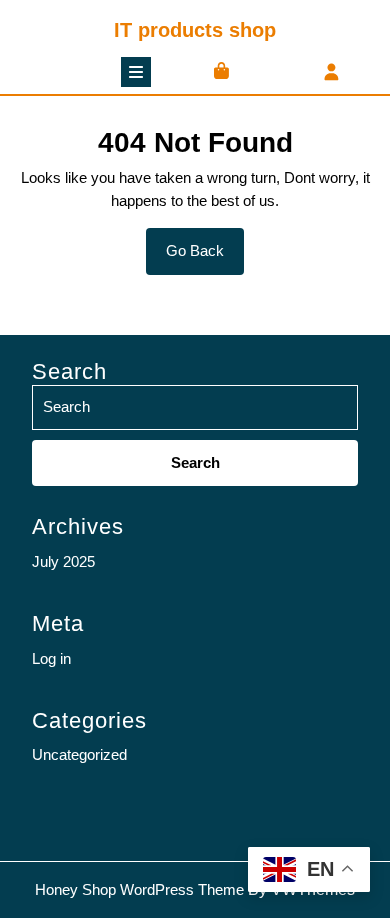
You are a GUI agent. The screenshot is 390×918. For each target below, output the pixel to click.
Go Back (205, 258)
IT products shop (195, 30)
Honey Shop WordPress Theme (139, 889)
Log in (51, 658)
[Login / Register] (331, 73)
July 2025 (63, 561)
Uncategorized (79, 754)
